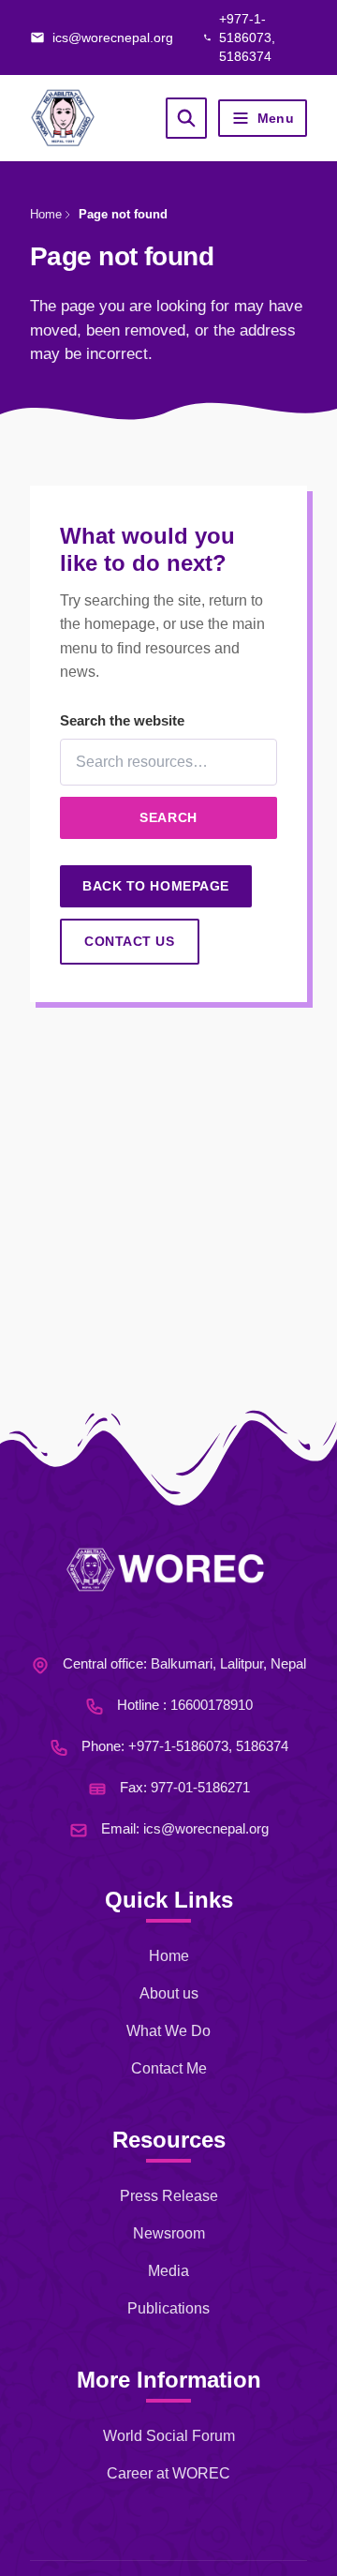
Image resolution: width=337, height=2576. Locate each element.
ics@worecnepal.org (206, 1828)
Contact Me (169, 2068)
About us (169, 1993)
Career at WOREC (168, 2473)
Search (168, 817)
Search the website (122, 720)
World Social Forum (169, 2436)
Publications (168, 2308)
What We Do (168, 2031)
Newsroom (169, 2233)
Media (168, 2271)
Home (46, 214)
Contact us (130, 941)
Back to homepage (156, 886)
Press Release (169, 2196)
